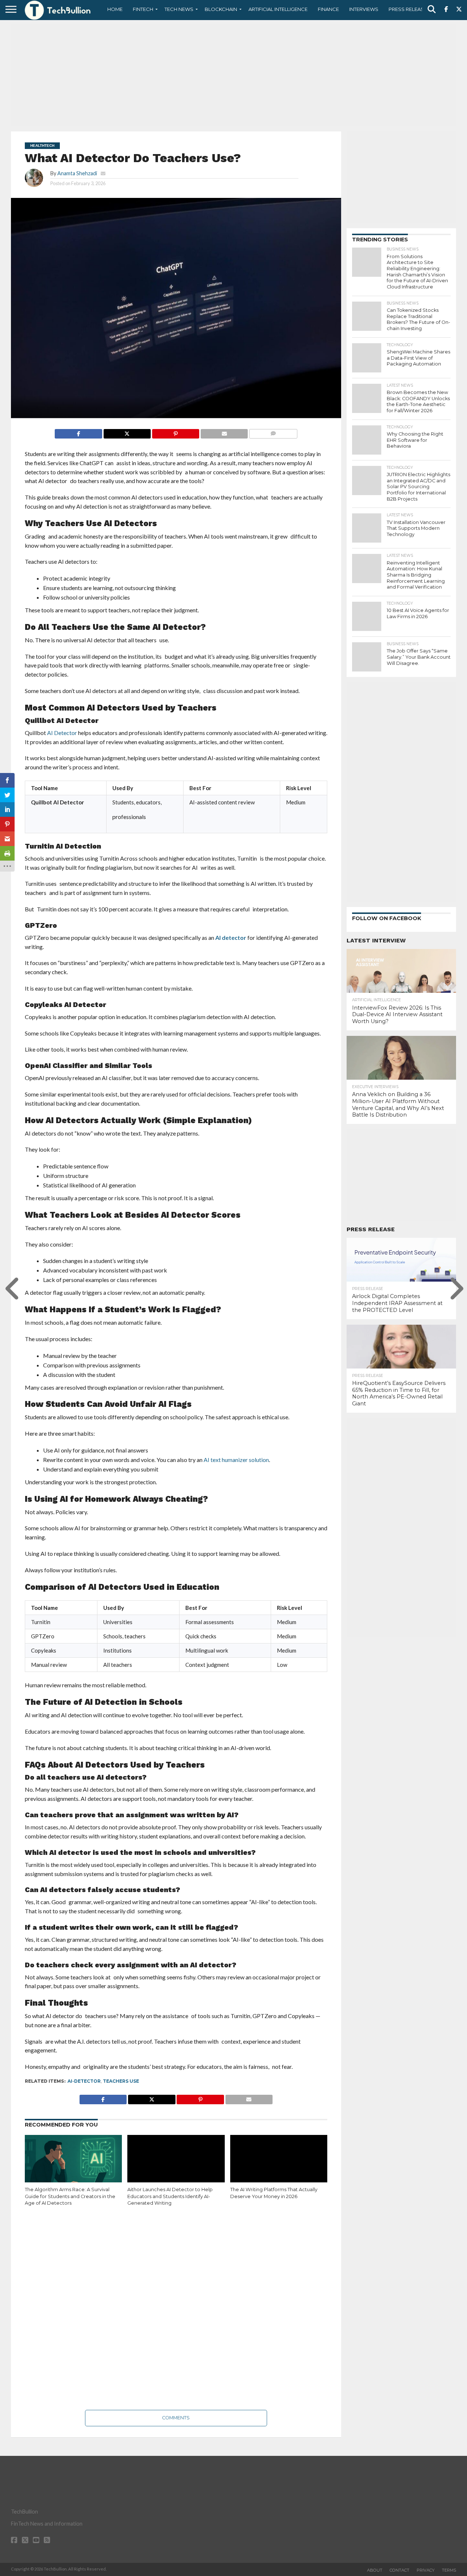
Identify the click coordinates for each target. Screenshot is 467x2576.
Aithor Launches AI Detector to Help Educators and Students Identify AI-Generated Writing (170, 2196)
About (375, 2570)
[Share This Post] (127, 432)
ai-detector (84, 2081)
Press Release (408, 9)
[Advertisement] (233, 75)
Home (115, 9)
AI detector (231, 937)
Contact (400, 2570)
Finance (328, 9)
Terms (449, 2570)
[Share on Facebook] (78, 432)
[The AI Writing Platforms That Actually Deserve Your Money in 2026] (279, 2164)
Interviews (364, 9)
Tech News (179, 9)
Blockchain (221, 9)
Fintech (143, 9)
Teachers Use (121, 2081)
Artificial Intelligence (278, 9)
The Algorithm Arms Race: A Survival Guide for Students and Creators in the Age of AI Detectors (70, 2196)
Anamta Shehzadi (77, 173)
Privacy (426, 2570)
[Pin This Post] (175, 432)
